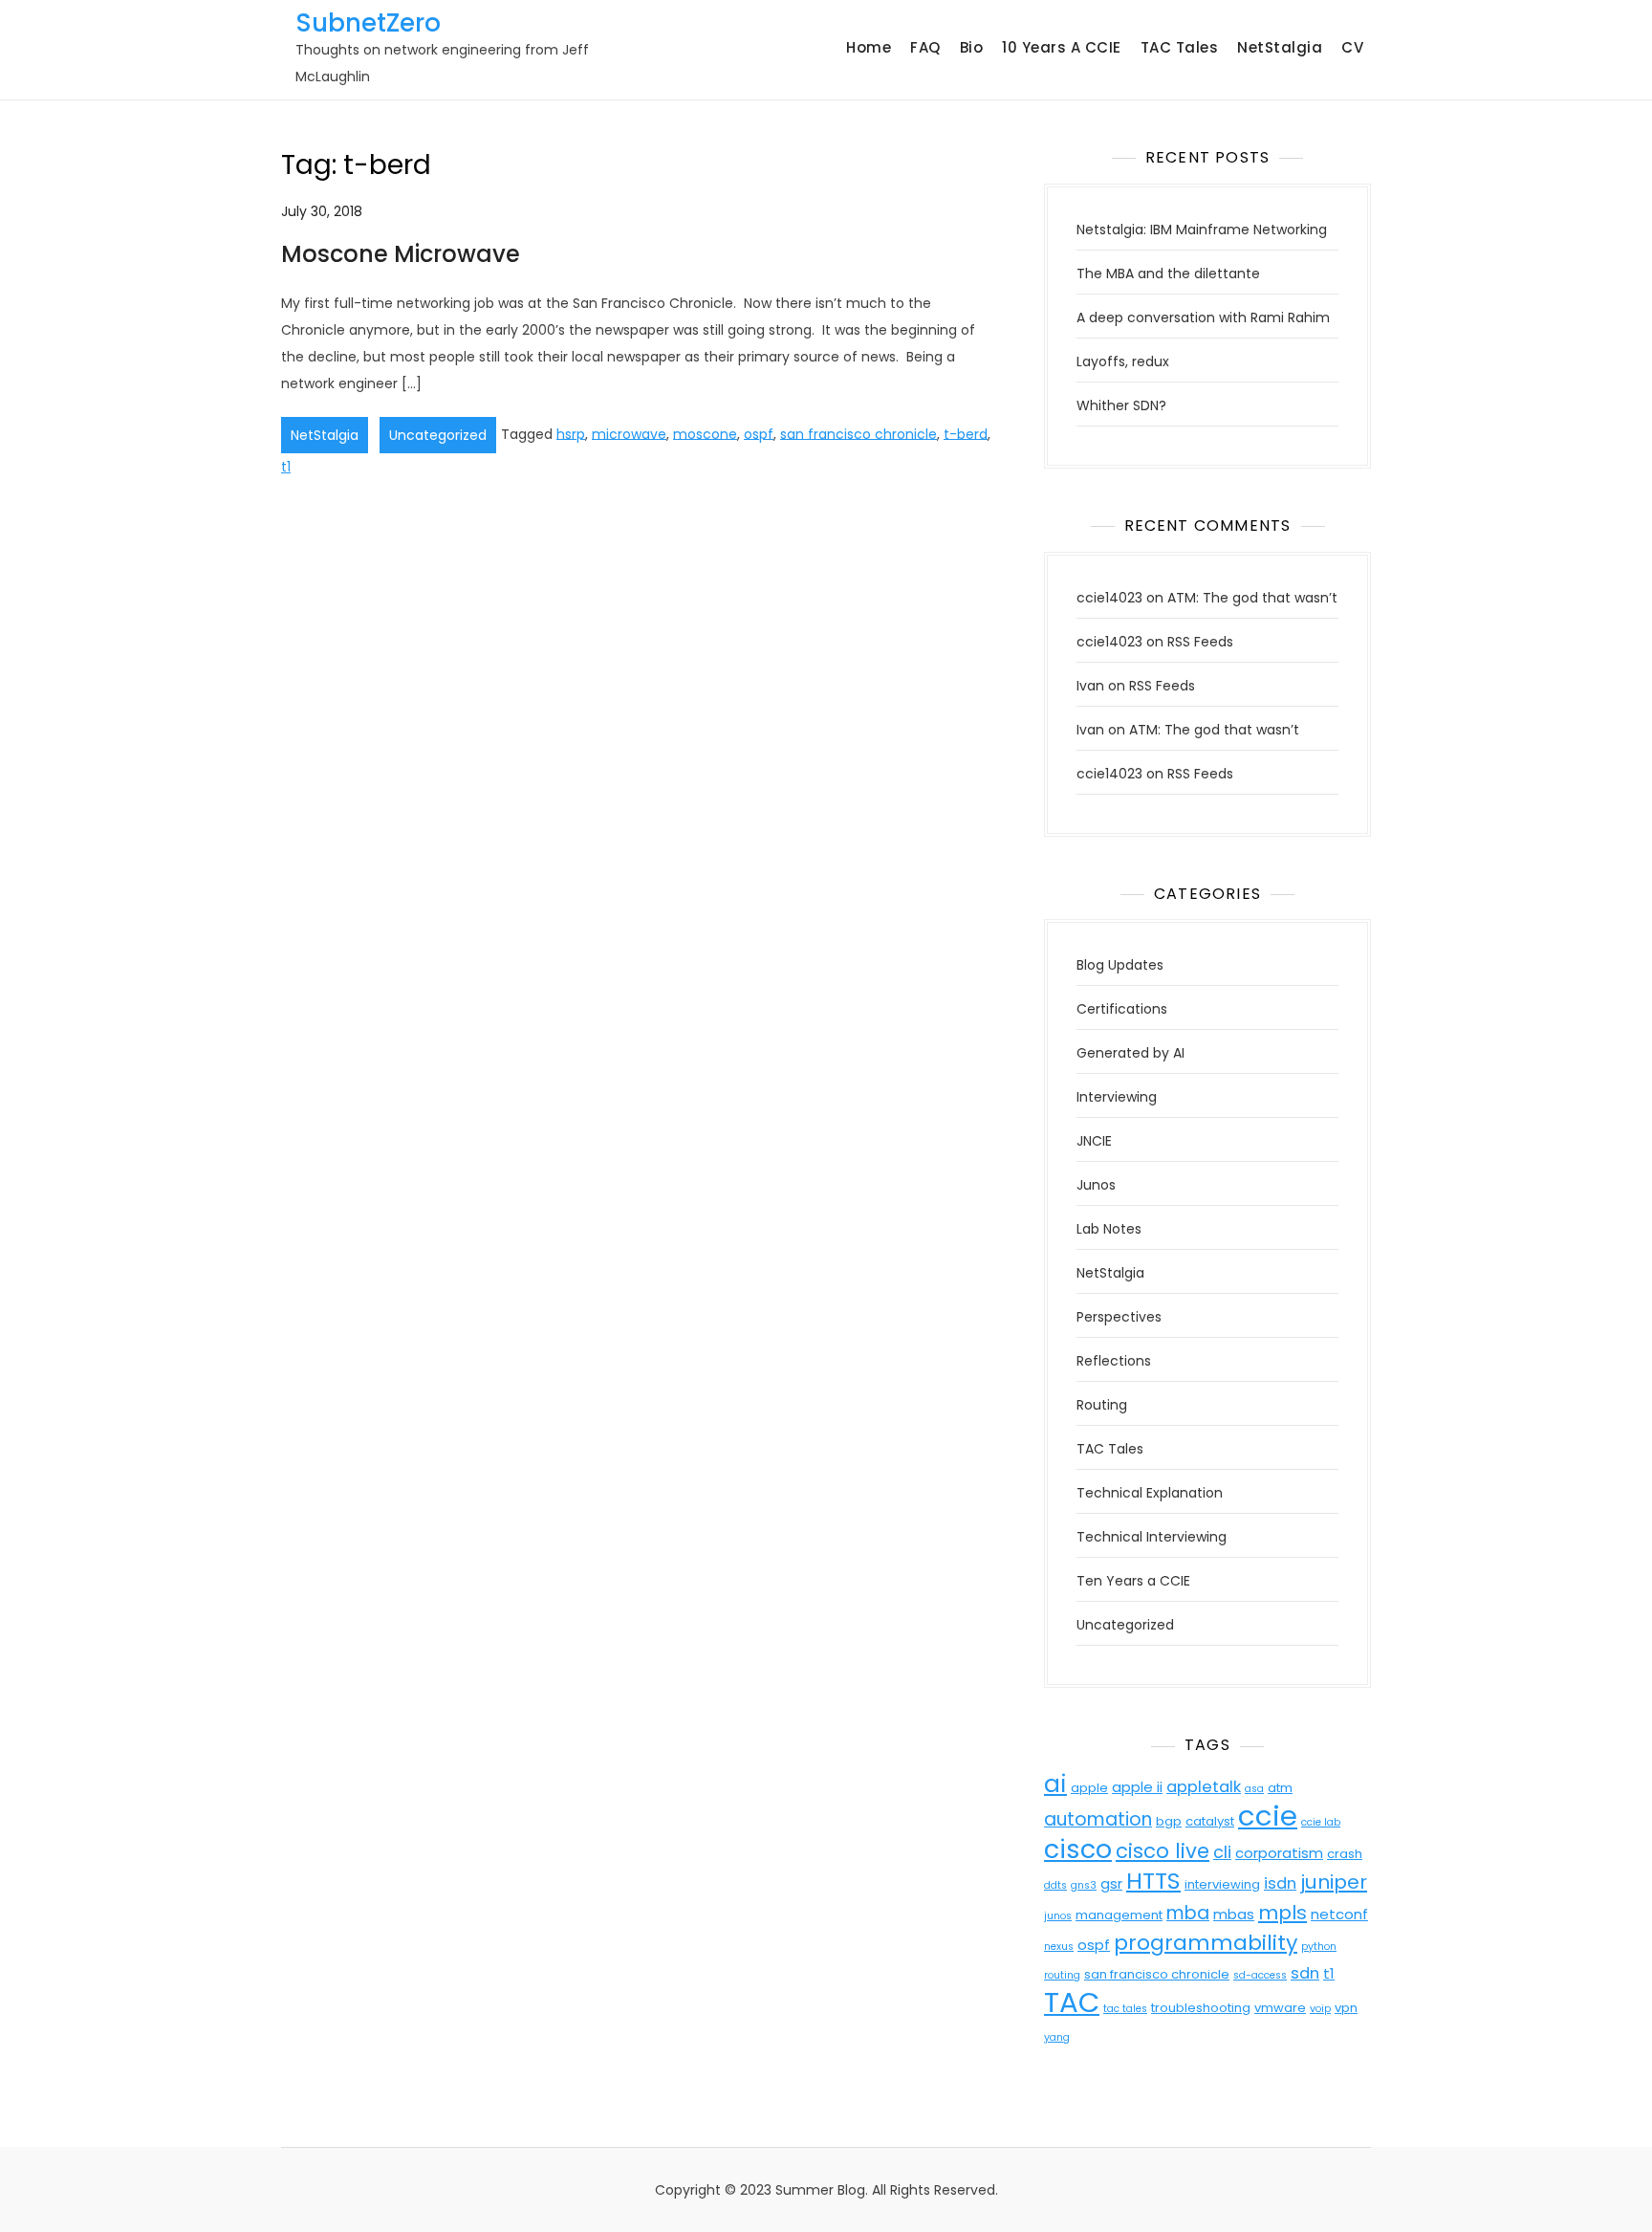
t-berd (966, 433)
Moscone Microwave (401, 254)
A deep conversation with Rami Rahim (1203, 317)
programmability (1206, 1943)
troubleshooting (1201, 2008)
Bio (972, 47)
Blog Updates (1120, 965)
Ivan (1090, 686)
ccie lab (1321, 1822)
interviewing (1222, 1884)
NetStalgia (1280, 47)
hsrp (571, 433)
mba (1188, 1913)
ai (1055, 1784)
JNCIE (1094, 1141)
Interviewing (1117, 1097)
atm (1280, 1788)
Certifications (1122, 1009)
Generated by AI (1130, 1053)
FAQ (925, 47)
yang (1057, 2037)
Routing (1102, 1405)
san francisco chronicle (859, 433)
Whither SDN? (1121, 405)
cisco (1078, 1849)
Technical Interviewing (1152, 1537)
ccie (1268, 1816)
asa (1254, 1789)
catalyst (1210, 1821)
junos (1058, 1916)
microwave (629, 433)
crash (1345, 1854)
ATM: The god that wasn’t (1252, 598)
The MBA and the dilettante (1168, 274)
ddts (1055, 1885)
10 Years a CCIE (1062, 47)
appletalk (1204, 1787)
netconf (1339, 1914)
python (1319, 1947)
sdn (1305, 1973)
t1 (286, 467)
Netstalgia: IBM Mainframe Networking (1202, 230)
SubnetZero (368, 23)
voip (1320, 2009)
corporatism (1279, 1853)
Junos (1096, 1185)
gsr (1111, 1883)
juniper (1334, 1882)
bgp (1169, 1821)
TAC (1072, 2002)
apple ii (1137, 1787)
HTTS (1153, 1881)
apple (1089, 1788)
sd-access (1260, 1975)
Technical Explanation (1150, 1493)
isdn (1280, 1883)
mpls (1282, 1913)
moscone (705, 433)
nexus (1059, 1947)
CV (1352, 47)
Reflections (1114, 1361)
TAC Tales (1180, 47)
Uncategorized (438, 435)
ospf (759, 433)
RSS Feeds (1200, 642)
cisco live (1163, 1851)
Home (869, 47)
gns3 (1084, 1885)
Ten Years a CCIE (1133, 1581)
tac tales (1125, 2009)
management (1119, 1915)
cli (1222, 1852)
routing (1062, 1975)
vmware (1280, 2008)
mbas (1234, 1914)
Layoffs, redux (1123, 361)
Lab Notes (1109, 1229)
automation (1098, 1819)
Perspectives (1119, 1317)
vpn (1346, 2008)
